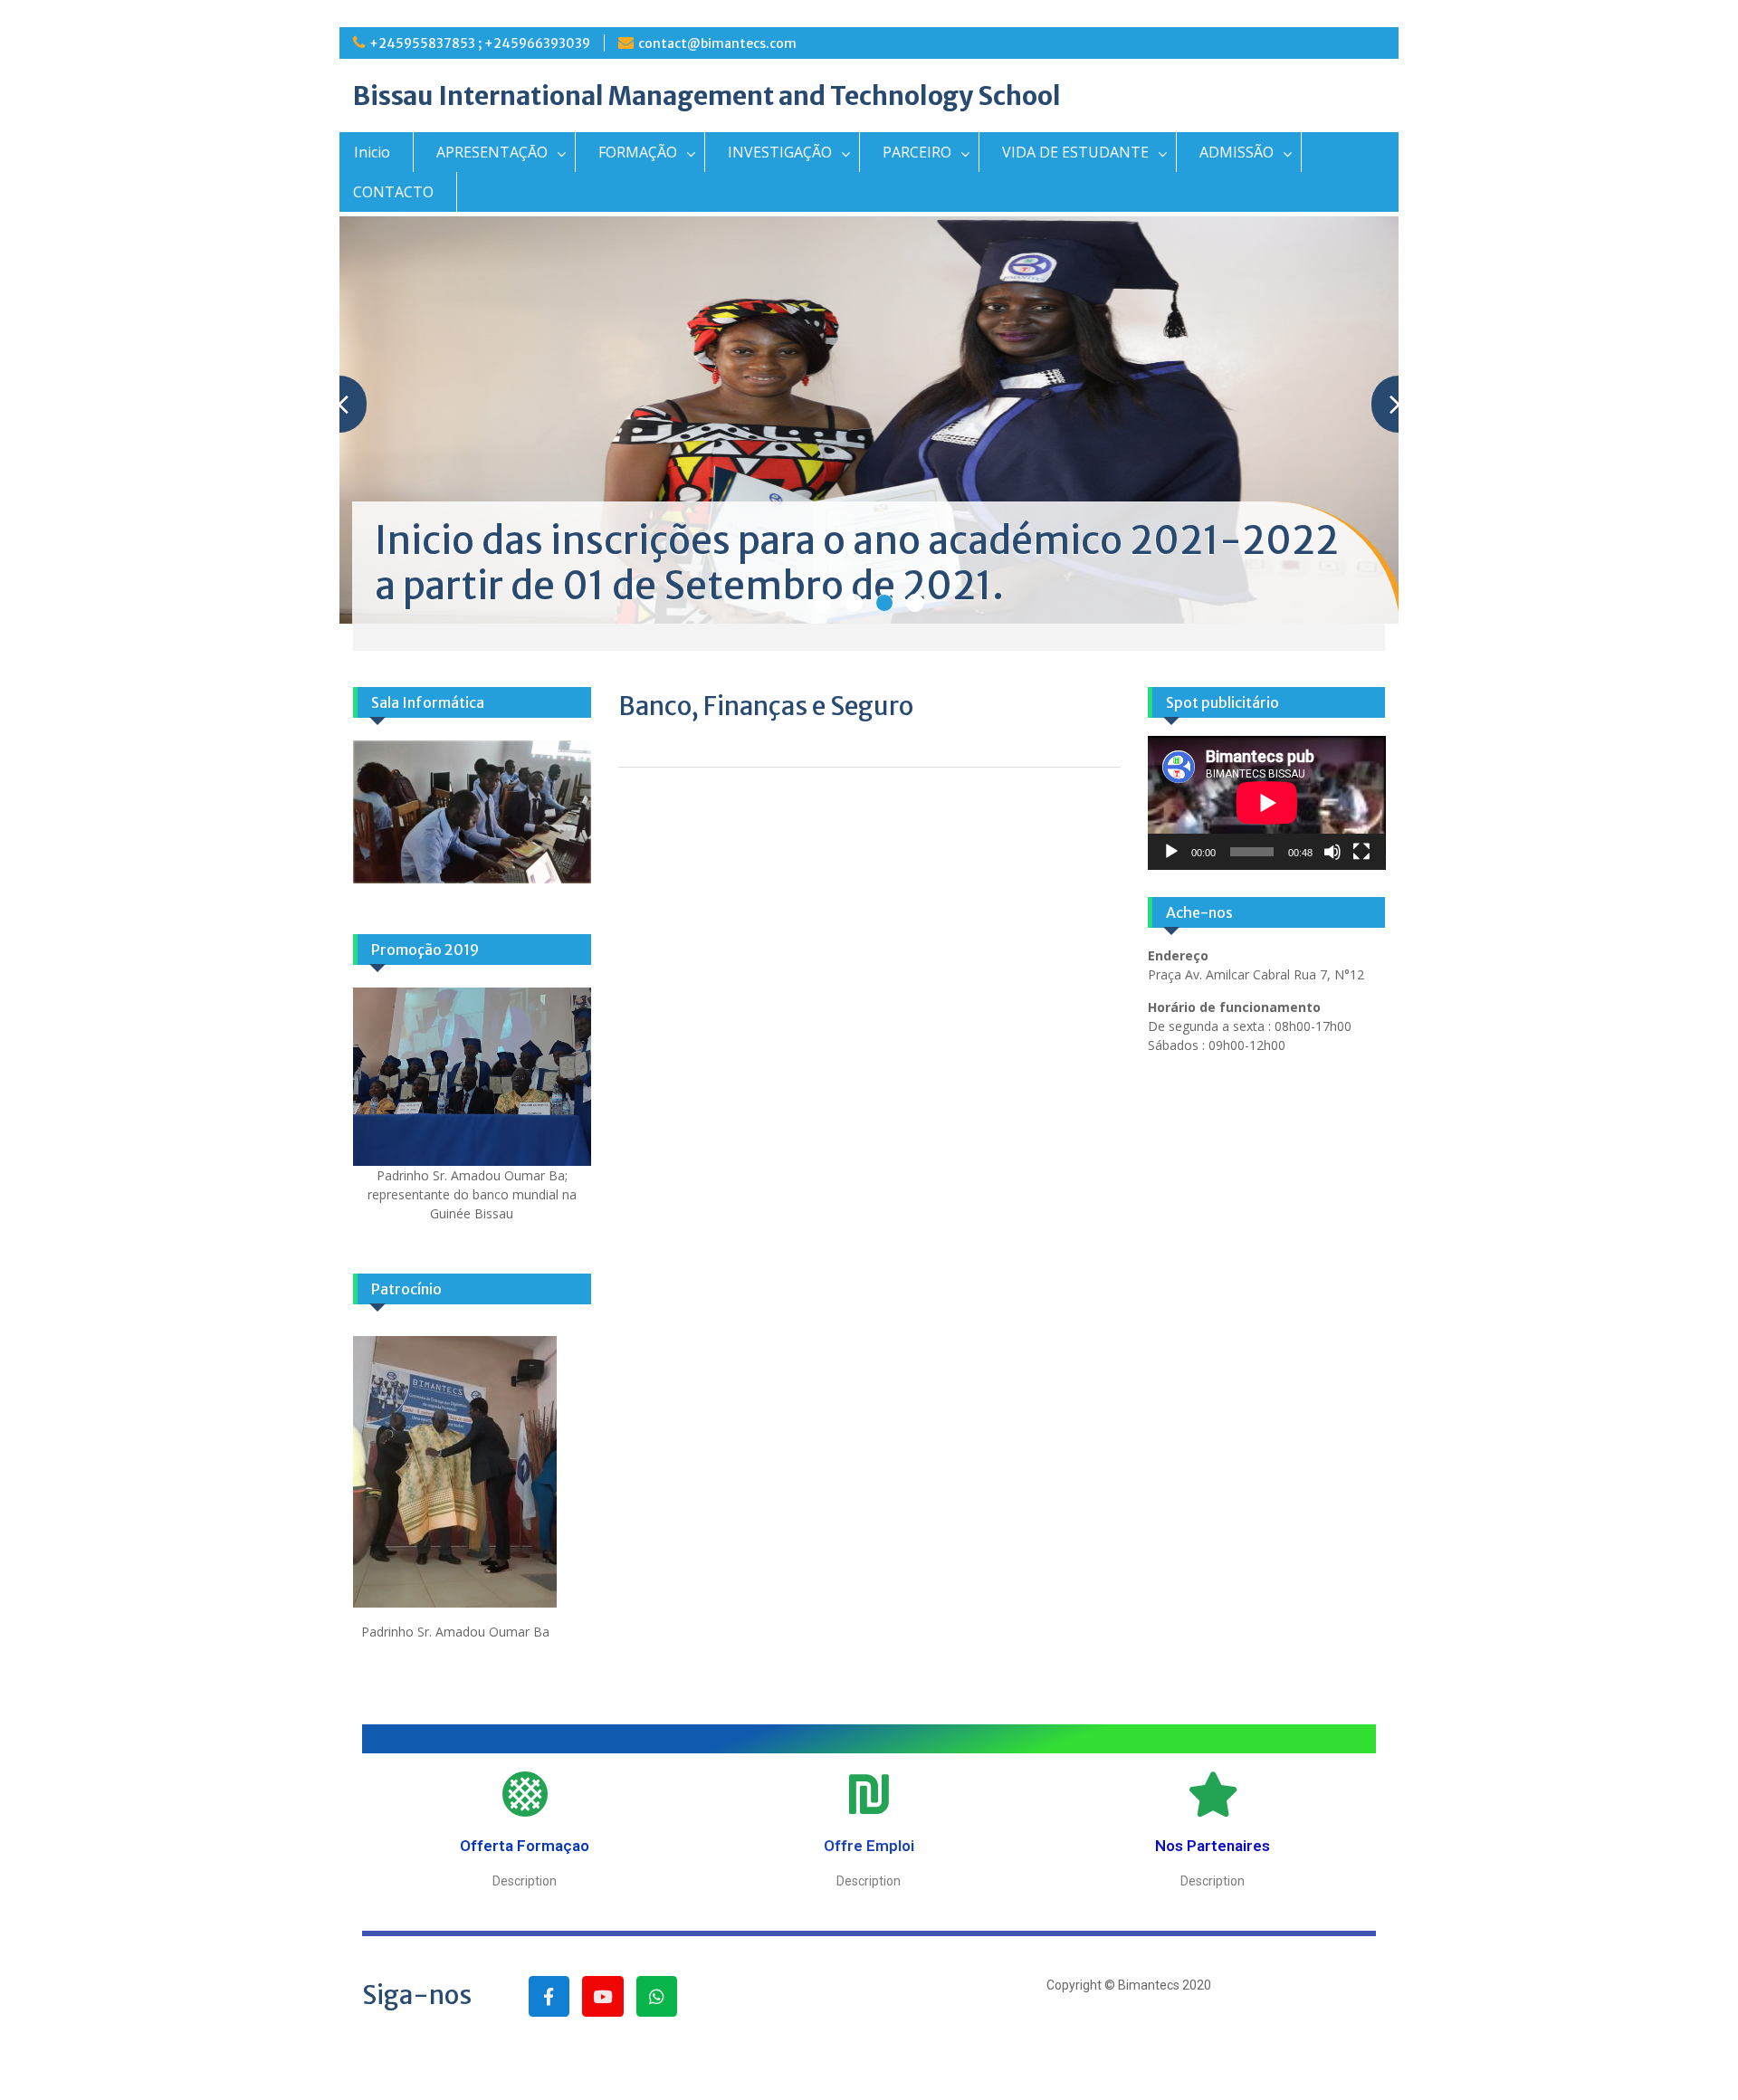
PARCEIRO (917, 152)
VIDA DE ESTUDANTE (1075, 152)
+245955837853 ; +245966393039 (480, 43)
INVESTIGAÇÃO (780, 152)
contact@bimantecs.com (717, 43)
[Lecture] (1171, 852)
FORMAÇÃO (638, 152)
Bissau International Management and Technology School (707, 96)
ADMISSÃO (1237, 152)
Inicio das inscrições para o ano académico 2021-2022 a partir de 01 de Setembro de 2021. (857, 563)
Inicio (372, 152)
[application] (1267, 803)
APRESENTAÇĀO (492, 152)
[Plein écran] (1361, 852)
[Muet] (1332, 852)
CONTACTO (393, 192)
